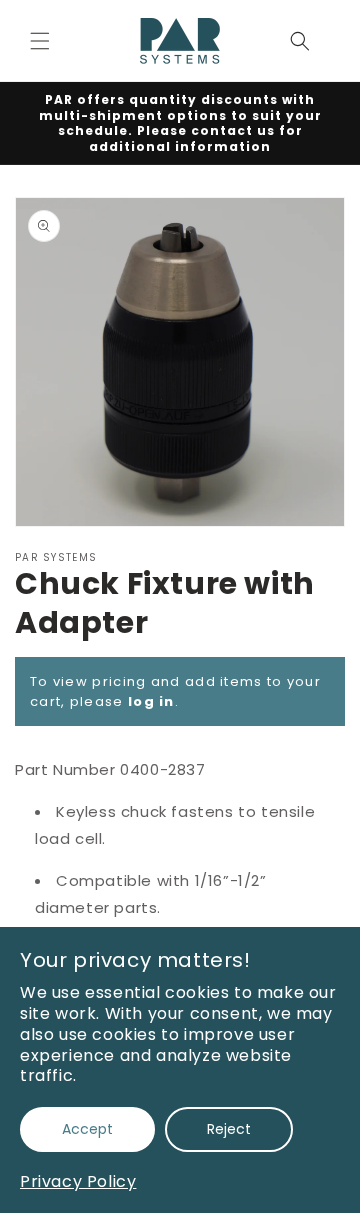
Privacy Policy (78, 1181)
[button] (40, 41)
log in (151, 701)
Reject (229, 1129)
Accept (87, 1129)
